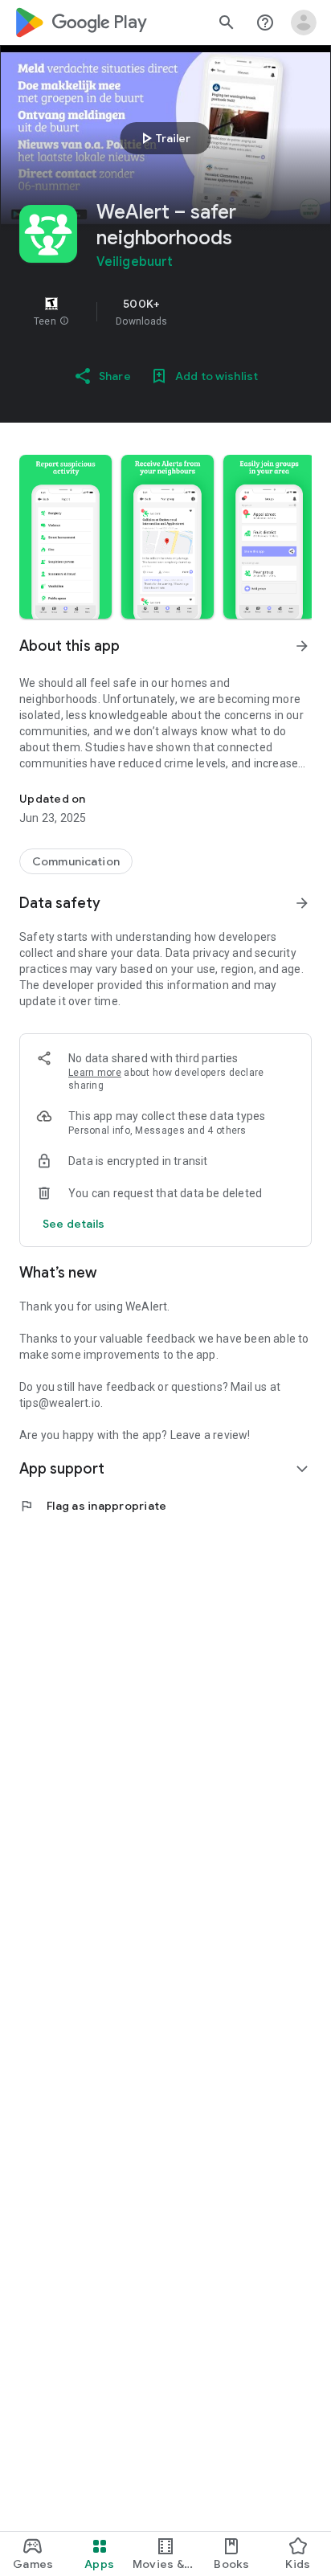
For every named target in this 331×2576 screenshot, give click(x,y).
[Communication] (76, 861)
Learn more (95, 1073)
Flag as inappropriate (93, 1506)
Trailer (163, 138)
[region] (165, 312)
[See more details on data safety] (74, 1224)
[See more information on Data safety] (302, 903)
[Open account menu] (304, 22)
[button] (64, 321)
